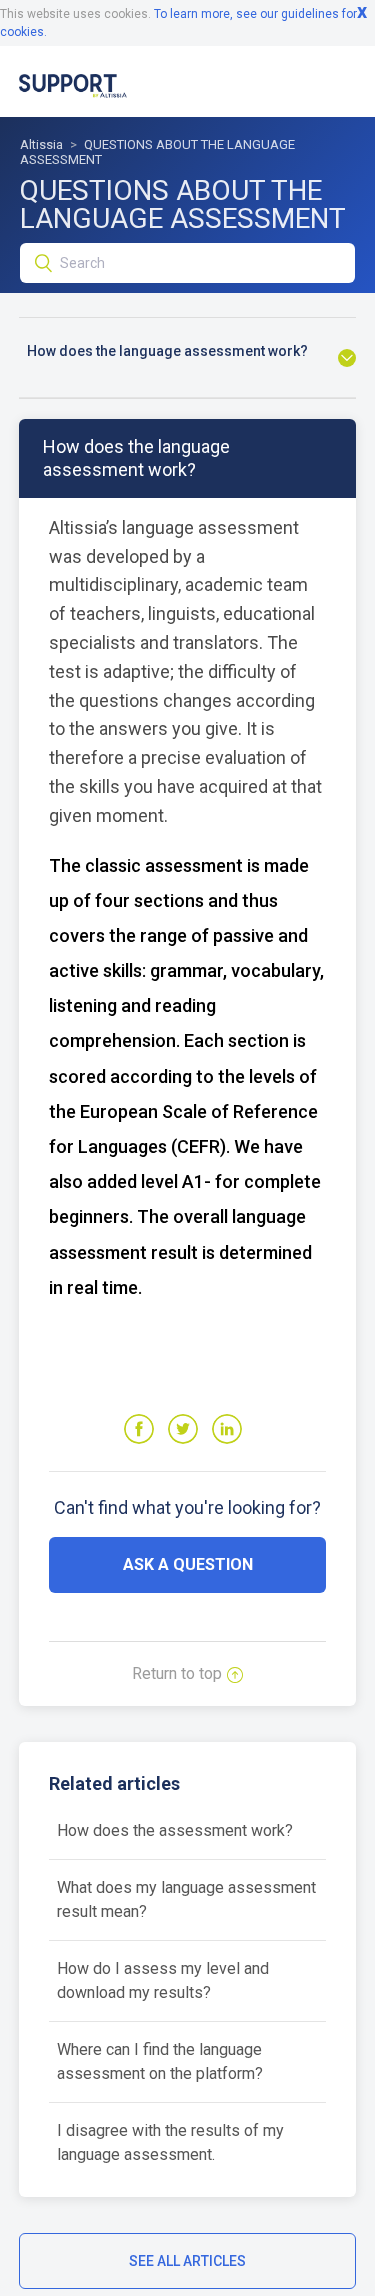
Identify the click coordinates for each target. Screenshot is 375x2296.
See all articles (187, 2261)
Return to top (177, 1673)
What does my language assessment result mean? (186, 1899)
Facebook (139, 1429)
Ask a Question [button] (188, 1564)
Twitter (183, 1429)
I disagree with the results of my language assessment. (170, 2142)
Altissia (41, 144)
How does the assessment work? (175, 1830)
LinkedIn (227, 1429)
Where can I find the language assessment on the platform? (160, 2061)
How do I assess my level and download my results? (163, 1980)
